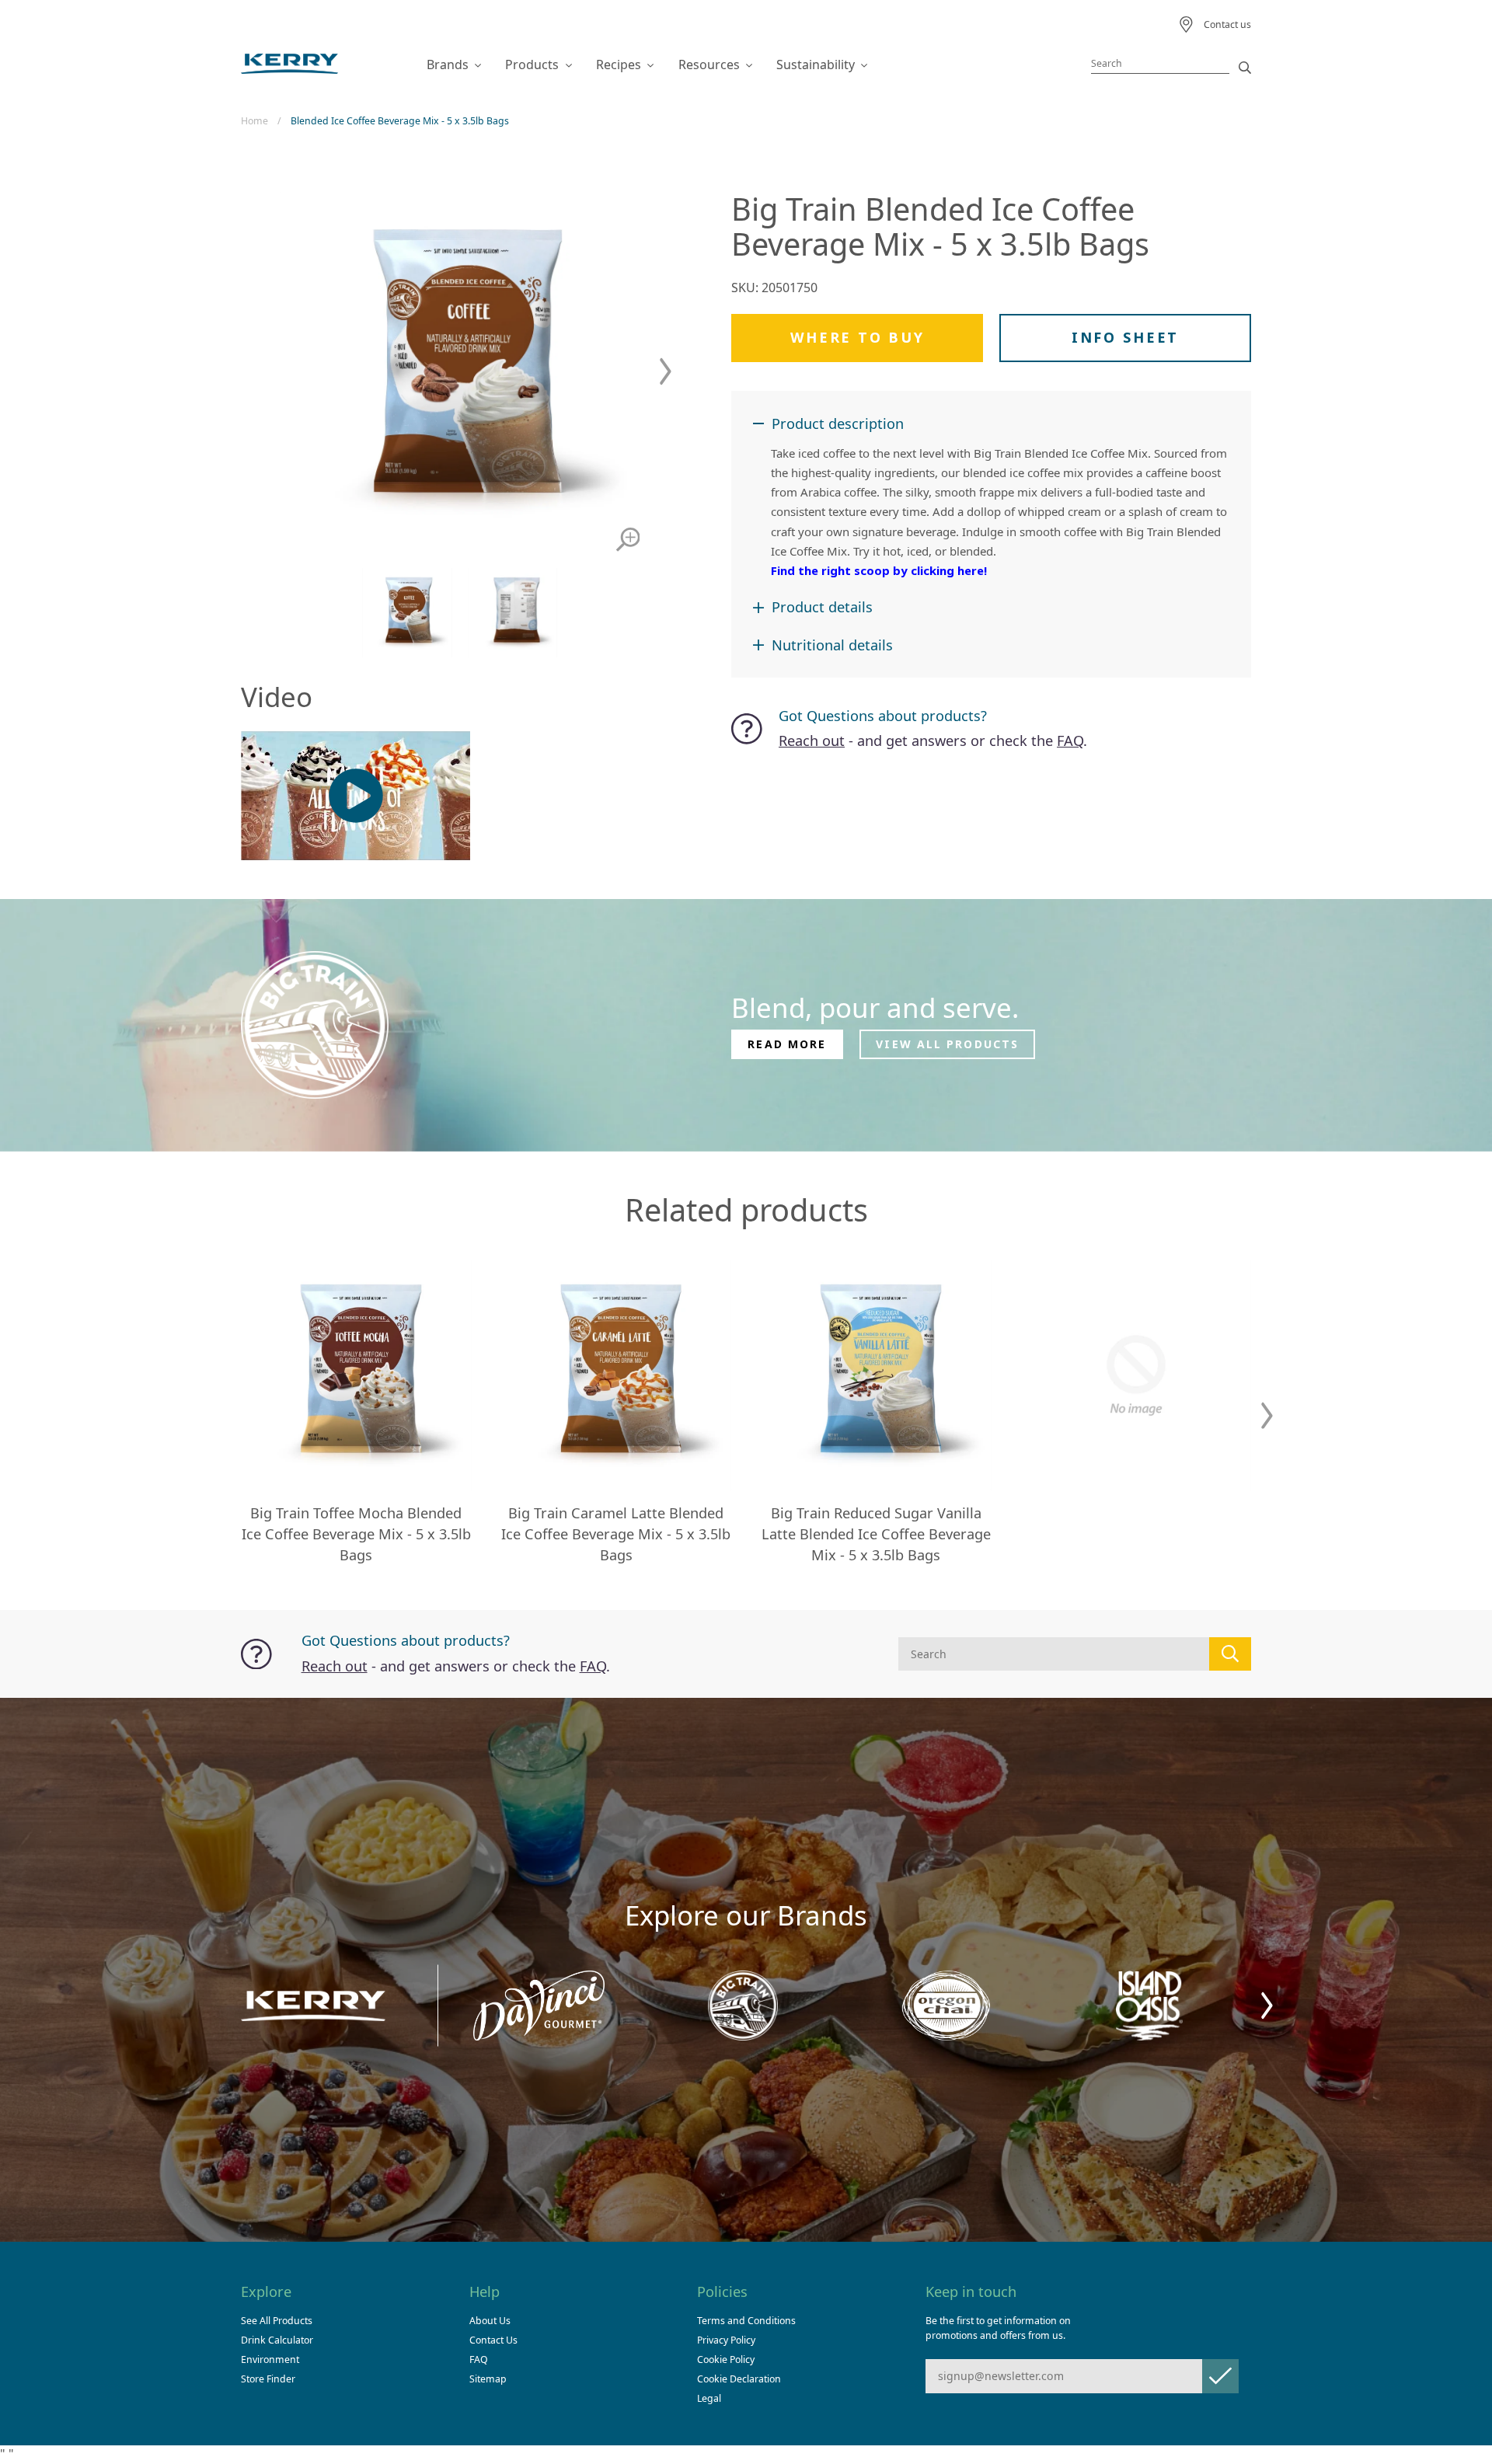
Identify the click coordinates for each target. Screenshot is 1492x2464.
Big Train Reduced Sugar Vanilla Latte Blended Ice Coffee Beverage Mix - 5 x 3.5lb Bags (876, 1534)
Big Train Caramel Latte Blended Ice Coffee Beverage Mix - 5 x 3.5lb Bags (616, 1534)
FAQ (1070, 741)
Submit (1220, 2376)
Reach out (812, 741)
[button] (666, 372)
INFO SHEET (1125, 337)
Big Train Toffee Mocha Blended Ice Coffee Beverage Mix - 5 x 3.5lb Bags (356, 1534)
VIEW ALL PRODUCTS (947, 1044)
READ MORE (787, 1044)
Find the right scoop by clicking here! (879, 570)
